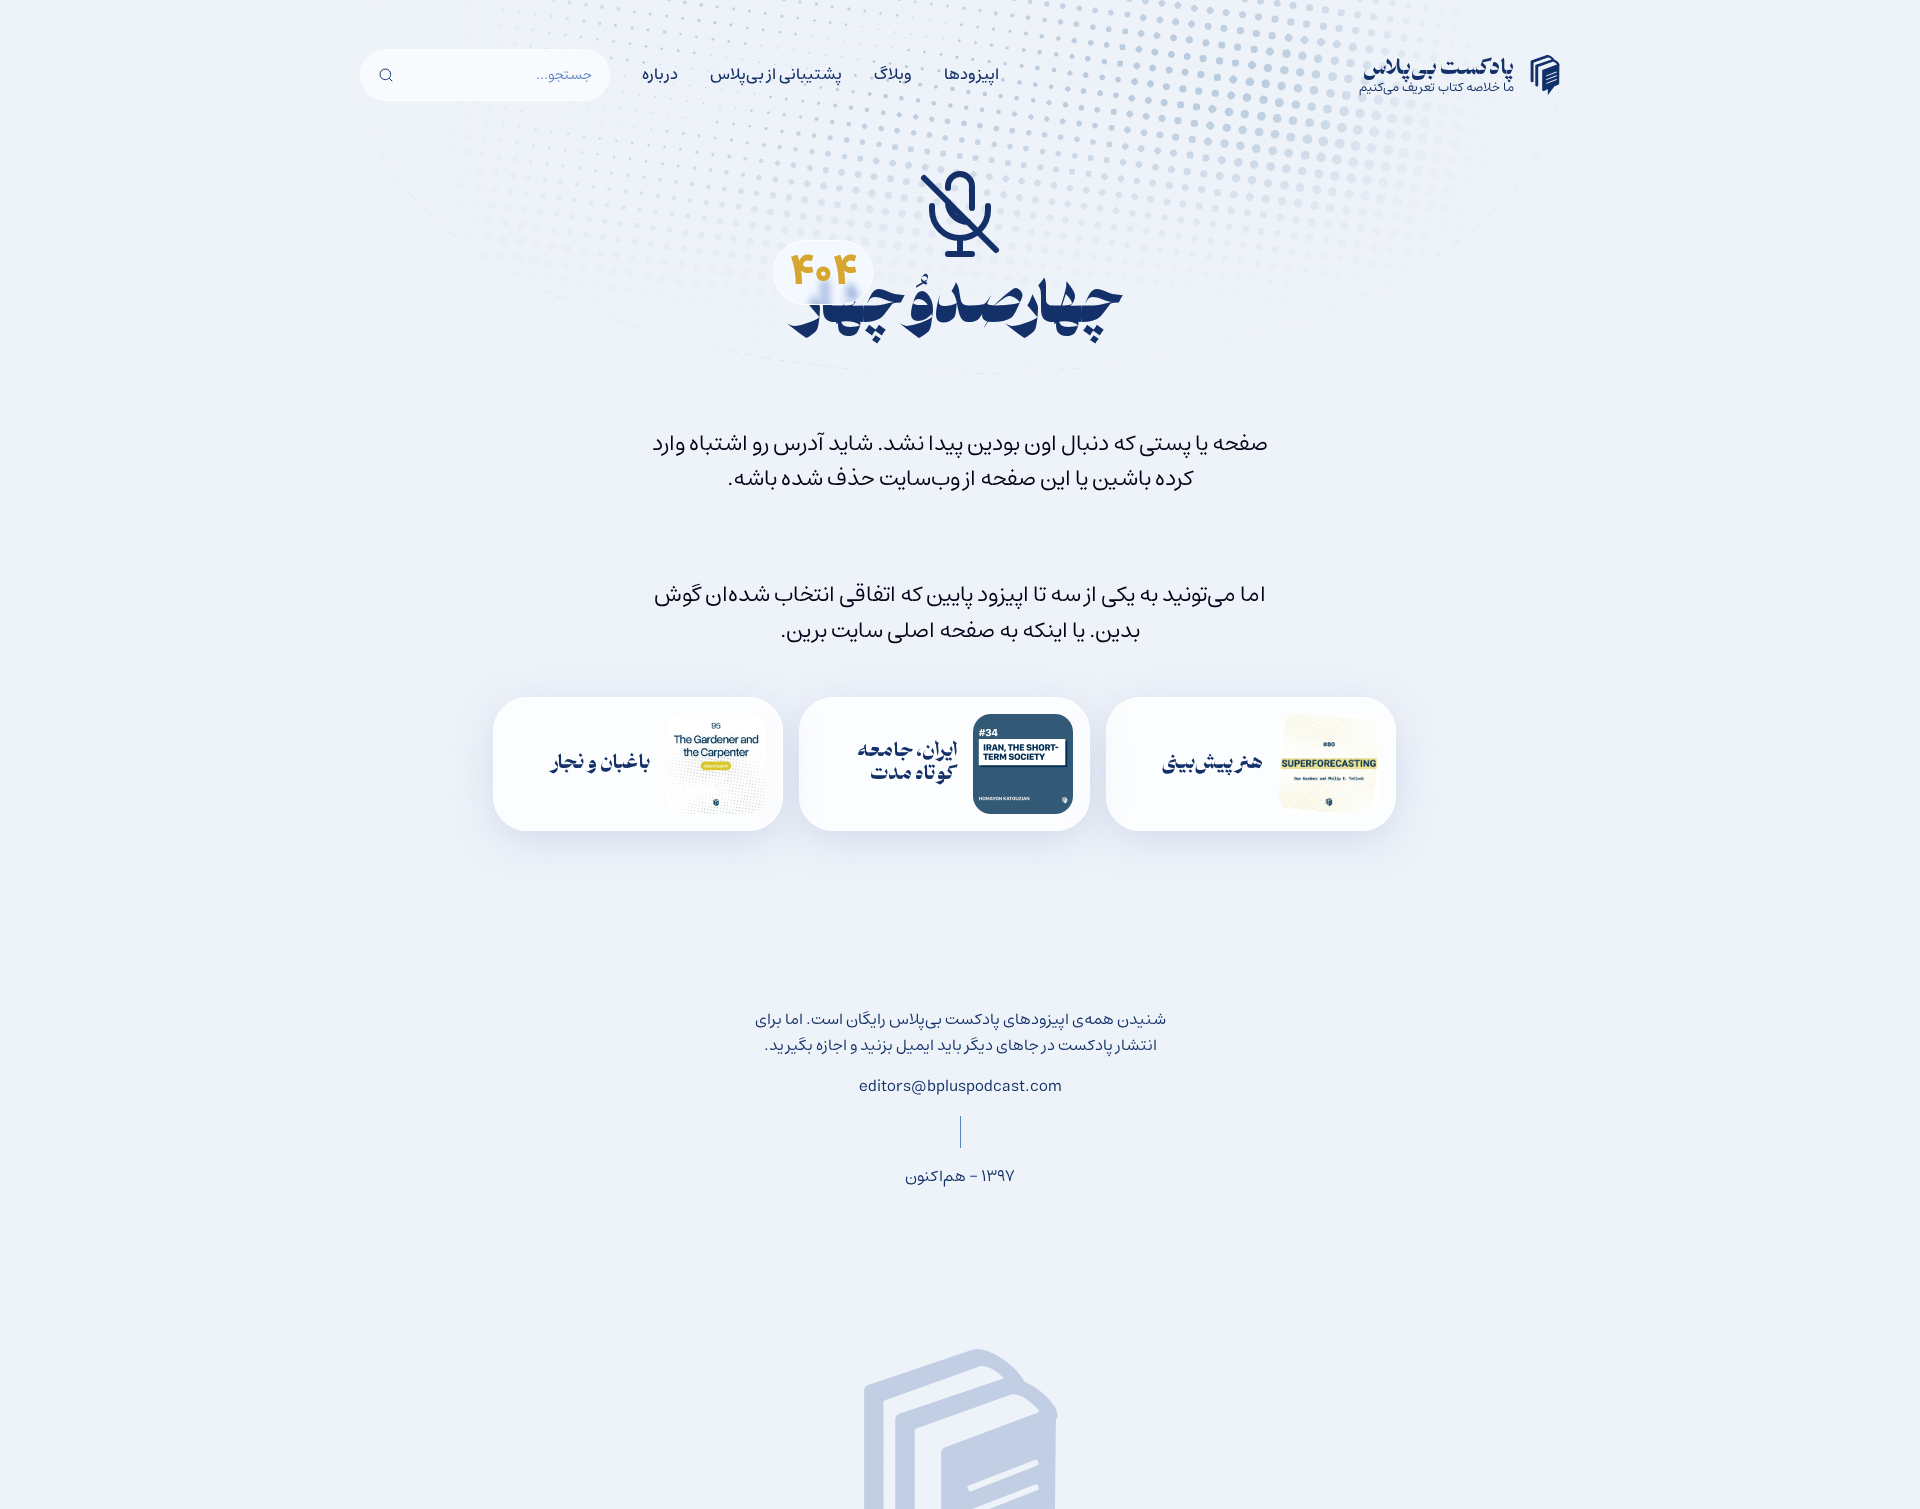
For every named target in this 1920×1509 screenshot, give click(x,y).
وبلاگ (893, 74)
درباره (660, 74)
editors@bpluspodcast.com (960, 1086)
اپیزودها (971, 74)
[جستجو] (386, 75)
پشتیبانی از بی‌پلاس (776, 74)
